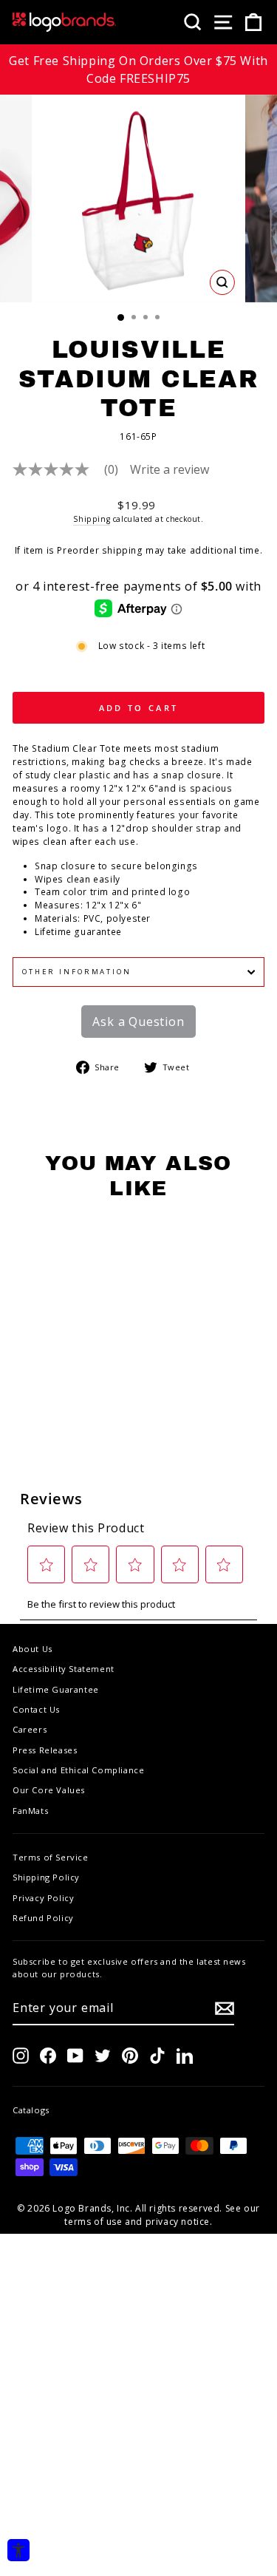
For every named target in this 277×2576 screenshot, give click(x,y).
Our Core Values (49, 1790)
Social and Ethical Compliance (78, 1770)
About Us (33, 1649)
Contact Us (36, 1709)
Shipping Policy (46, 1877)
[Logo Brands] (64, 22)
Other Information (77, 972)
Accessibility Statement (64, 1669)
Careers (30, 1729)
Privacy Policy (43, 1898)
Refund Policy (43, 1918)
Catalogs (31, 2110)
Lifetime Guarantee (56, 1689)
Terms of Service (51, 1857)
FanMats (30, 1811)
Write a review (170, 469)
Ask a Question (138, 1022)
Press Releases (45, 1750)
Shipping (92, 519)
